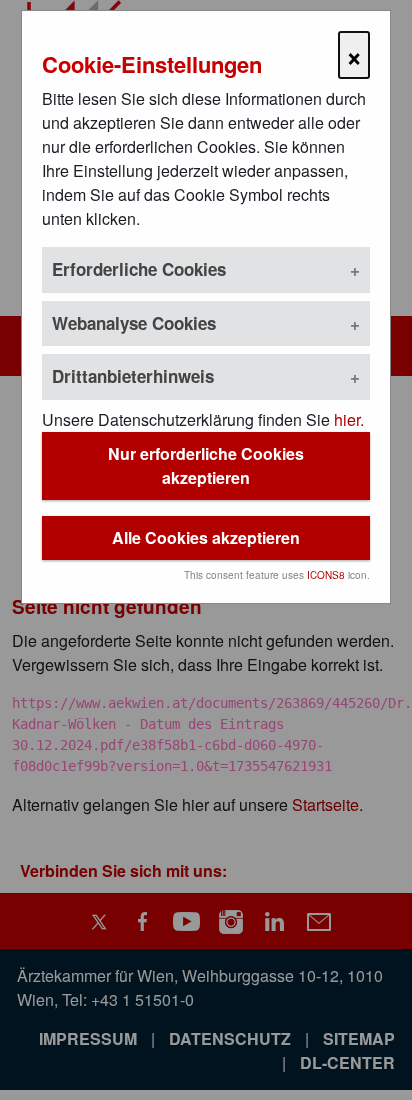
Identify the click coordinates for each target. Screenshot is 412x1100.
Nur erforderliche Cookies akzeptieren (206, 465)
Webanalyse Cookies (134, 323)
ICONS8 (326, 575)
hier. (349, 419)
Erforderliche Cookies (139, 269)
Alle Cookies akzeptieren (206, 537)
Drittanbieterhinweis (133, 376)
